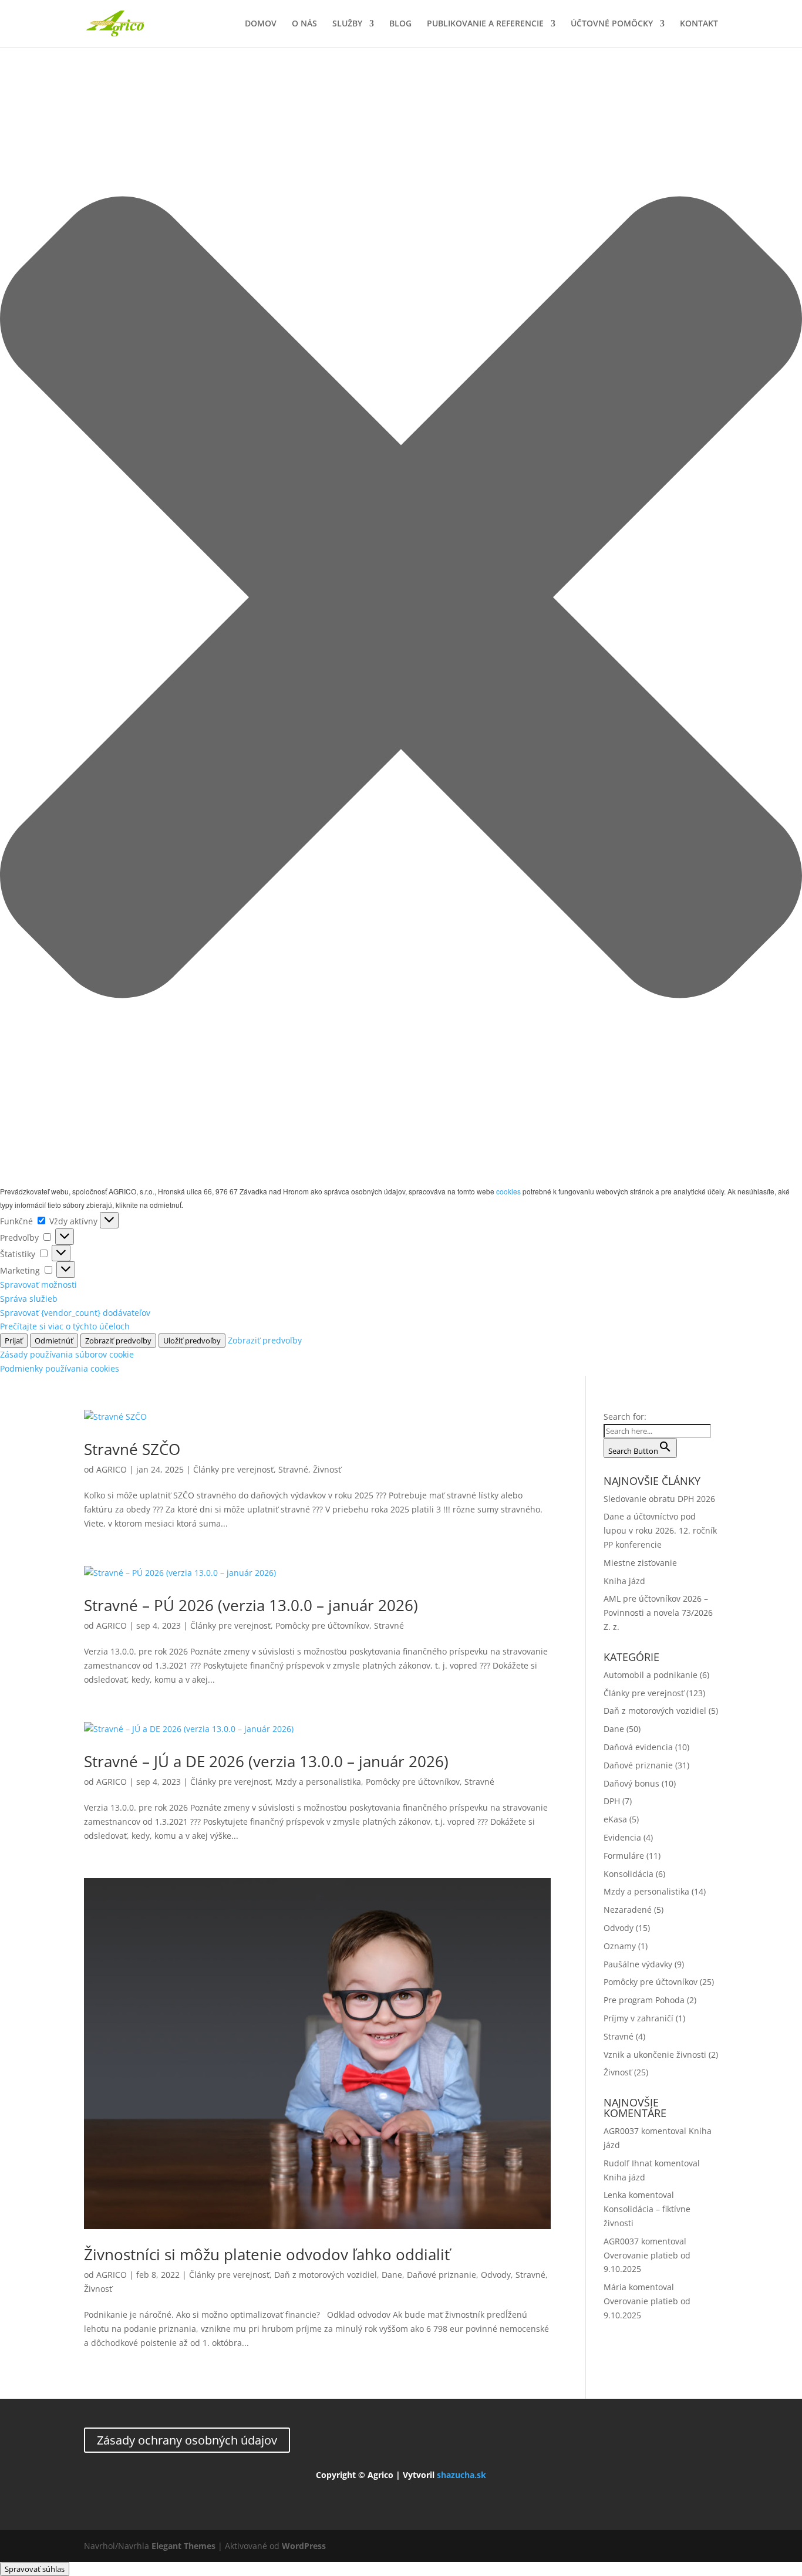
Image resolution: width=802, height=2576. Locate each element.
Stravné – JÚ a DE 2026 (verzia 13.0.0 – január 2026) (266, 1761)
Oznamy (620, 1946)
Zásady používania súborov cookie (67, 1354)
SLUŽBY (347, 24)
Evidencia (622, 1837)
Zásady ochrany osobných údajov (187, 2440)
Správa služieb (29, 1299)
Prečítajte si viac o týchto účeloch (65, 1326)
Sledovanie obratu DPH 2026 (659, 1499)
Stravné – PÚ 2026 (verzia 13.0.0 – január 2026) (251, 1605)
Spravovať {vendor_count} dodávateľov (75, 1313)
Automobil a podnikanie (651, 1675)
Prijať (14, 1341)
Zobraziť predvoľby (118, 1341)
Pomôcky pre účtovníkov (322, 1625)
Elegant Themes (183, 2546)
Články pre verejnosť (233, 1469)
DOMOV (261, 24)
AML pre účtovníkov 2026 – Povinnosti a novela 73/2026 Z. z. (658, 1613)
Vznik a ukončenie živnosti (655, 2055)
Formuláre (624, 1856)
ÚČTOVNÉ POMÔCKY (612, 24)
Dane (392, 2275)
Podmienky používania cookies (60, 1368)
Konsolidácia (629, 1874)
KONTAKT (699, 24)
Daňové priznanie (442, 2275)
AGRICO (112, 1469)
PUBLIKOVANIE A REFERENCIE (485, 24)
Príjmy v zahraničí (638, 2018)
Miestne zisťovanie (640, 1563)
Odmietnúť (54, 1341)
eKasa (615, 1819)
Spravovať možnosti (38, 1284)
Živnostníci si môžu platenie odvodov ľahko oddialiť (267, 2254)
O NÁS (304, 24)
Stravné (293, 1469)
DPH (612, 1801)
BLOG (400, 24)
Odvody (496, 2275)
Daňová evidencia (638, 1747)
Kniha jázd (624, 1581)
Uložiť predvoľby (192, 1341)
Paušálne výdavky (638, 1964)
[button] (401, 599)
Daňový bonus (631, 1783)
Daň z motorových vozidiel (326, 2275)
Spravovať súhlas (35, 2569)
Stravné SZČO (132, 1449)
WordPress (304, 2546)
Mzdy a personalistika (318, 1782)
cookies (508, 1191)
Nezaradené (628, 1910)
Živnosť (327, 1469)
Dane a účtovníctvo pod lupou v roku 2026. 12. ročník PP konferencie (660, 1530)
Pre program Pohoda (644, 2000)
